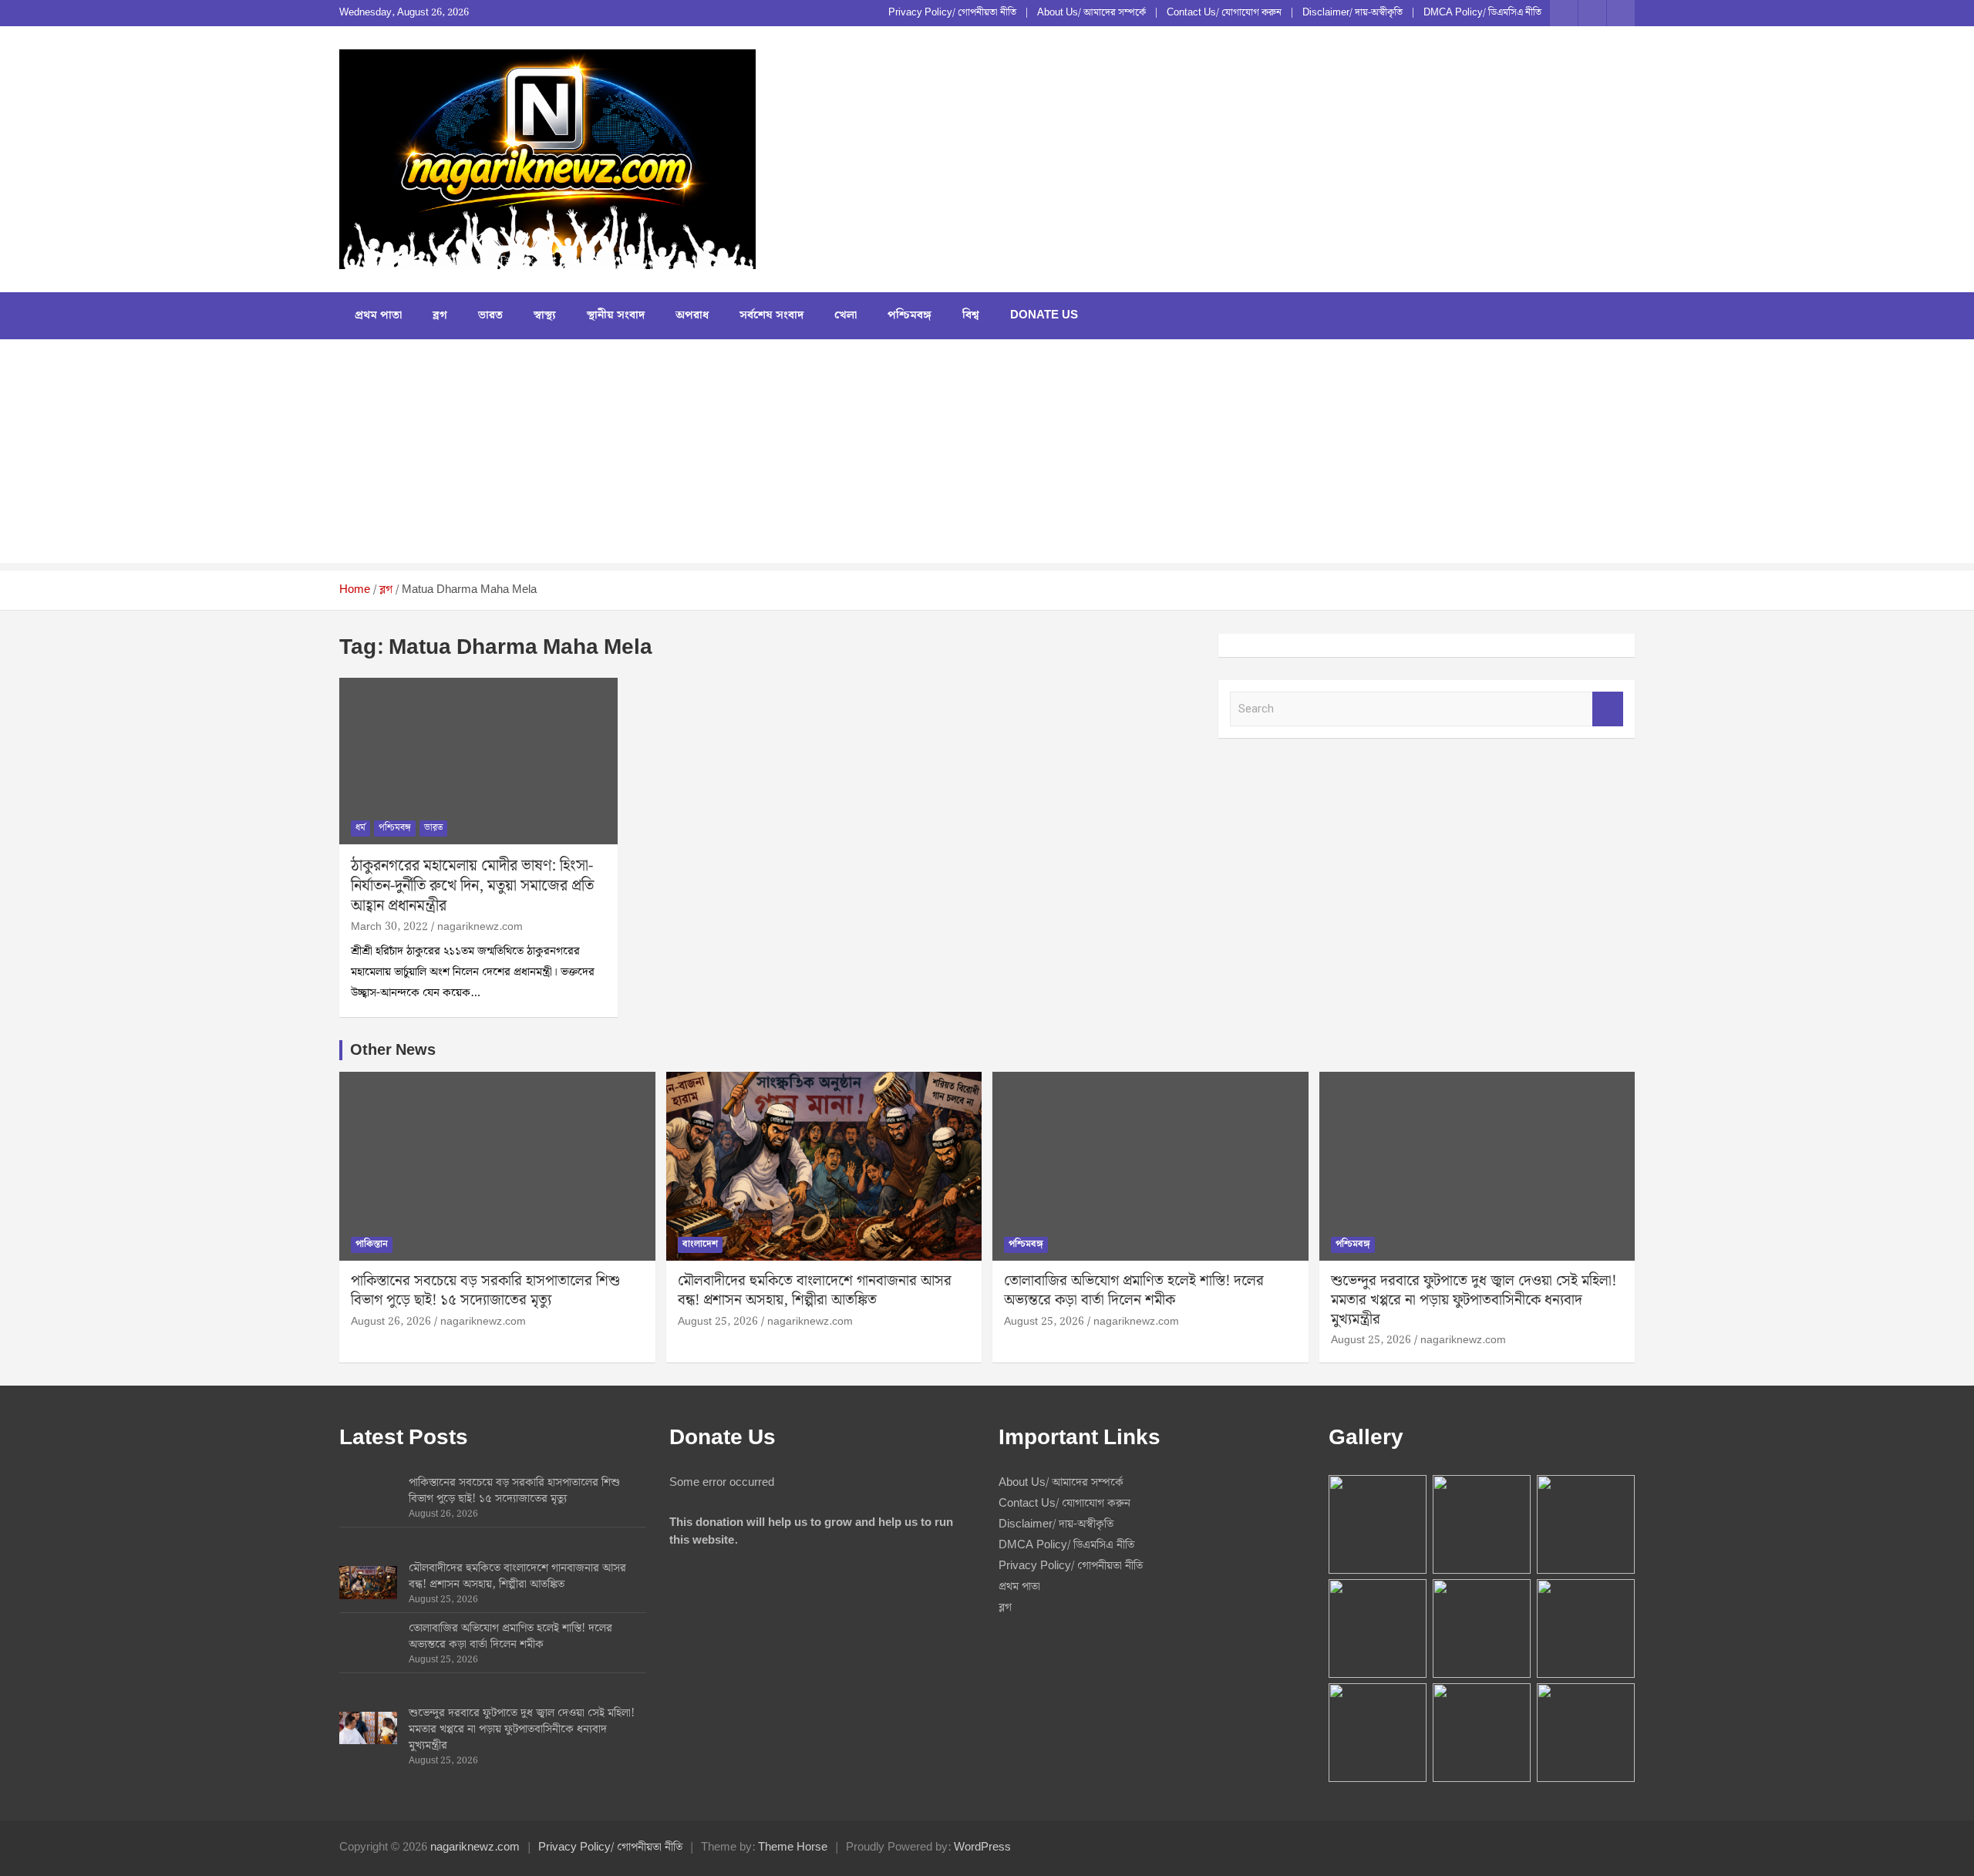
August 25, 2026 (718, 1322)
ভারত (490, 315)
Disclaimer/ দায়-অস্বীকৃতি (1352, 13)
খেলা (846, 315)
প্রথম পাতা (378, 315)
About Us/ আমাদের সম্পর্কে (1091, 13)
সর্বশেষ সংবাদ (771, 315)
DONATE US (1044, 315)
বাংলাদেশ (700, 1244)
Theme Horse (793, 1847)
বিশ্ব (971, 315)
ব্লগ (440, 315)
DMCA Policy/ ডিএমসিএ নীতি (1482, 13)
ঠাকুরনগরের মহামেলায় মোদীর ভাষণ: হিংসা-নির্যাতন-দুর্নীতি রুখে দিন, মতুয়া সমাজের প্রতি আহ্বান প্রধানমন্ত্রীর (472, 886)
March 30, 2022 (389, 927)
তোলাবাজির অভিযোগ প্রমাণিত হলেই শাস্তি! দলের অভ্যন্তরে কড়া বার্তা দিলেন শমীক (1134, 1291)
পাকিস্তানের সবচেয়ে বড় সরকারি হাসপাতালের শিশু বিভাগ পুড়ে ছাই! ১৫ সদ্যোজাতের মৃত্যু (485, 1291)
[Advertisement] (987, 455)
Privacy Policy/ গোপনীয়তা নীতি (952, 13)
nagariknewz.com (480, 927)
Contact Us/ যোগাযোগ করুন (1224, 13)
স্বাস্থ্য (545, 315)
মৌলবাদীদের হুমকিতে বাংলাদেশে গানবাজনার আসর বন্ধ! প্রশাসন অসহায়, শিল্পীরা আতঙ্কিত (815, 1291)
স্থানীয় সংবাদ (616, 315)
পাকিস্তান (372, 1244)
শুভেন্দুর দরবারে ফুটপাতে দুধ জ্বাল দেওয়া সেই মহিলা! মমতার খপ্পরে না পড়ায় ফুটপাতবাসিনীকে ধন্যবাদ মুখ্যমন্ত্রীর (1474, 1300)
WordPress (982, 1847)
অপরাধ (692, 315)
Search (1608, 709)
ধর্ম (360, 828)
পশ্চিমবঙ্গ (910, 315)
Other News (393, 1050)
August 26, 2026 (391, 1322)
